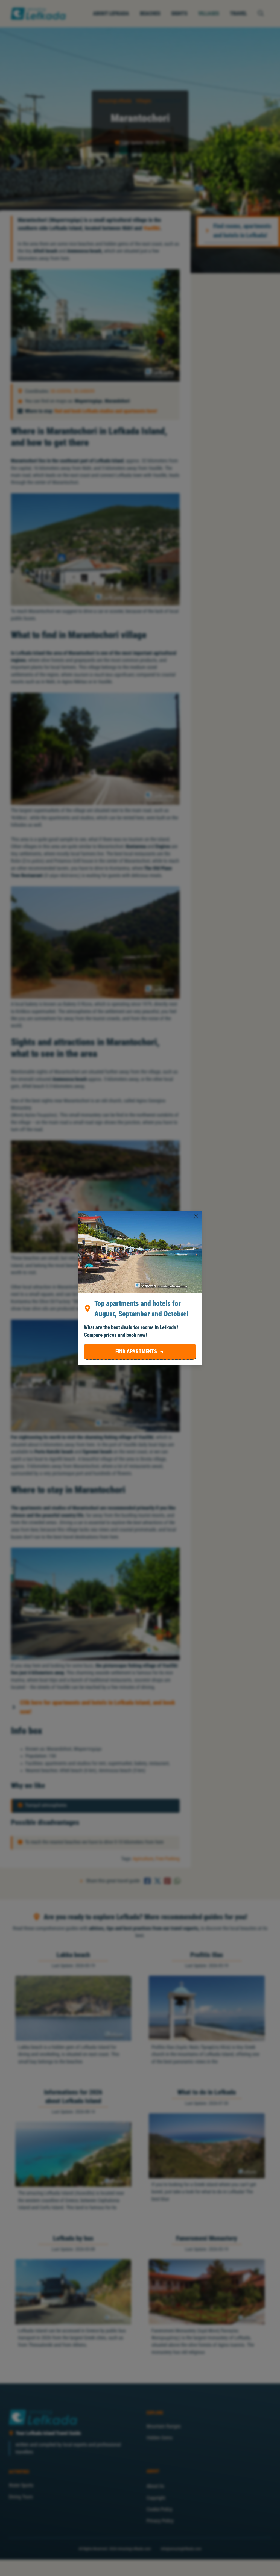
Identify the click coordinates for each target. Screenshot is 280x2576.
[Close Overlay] (196, 1216)
